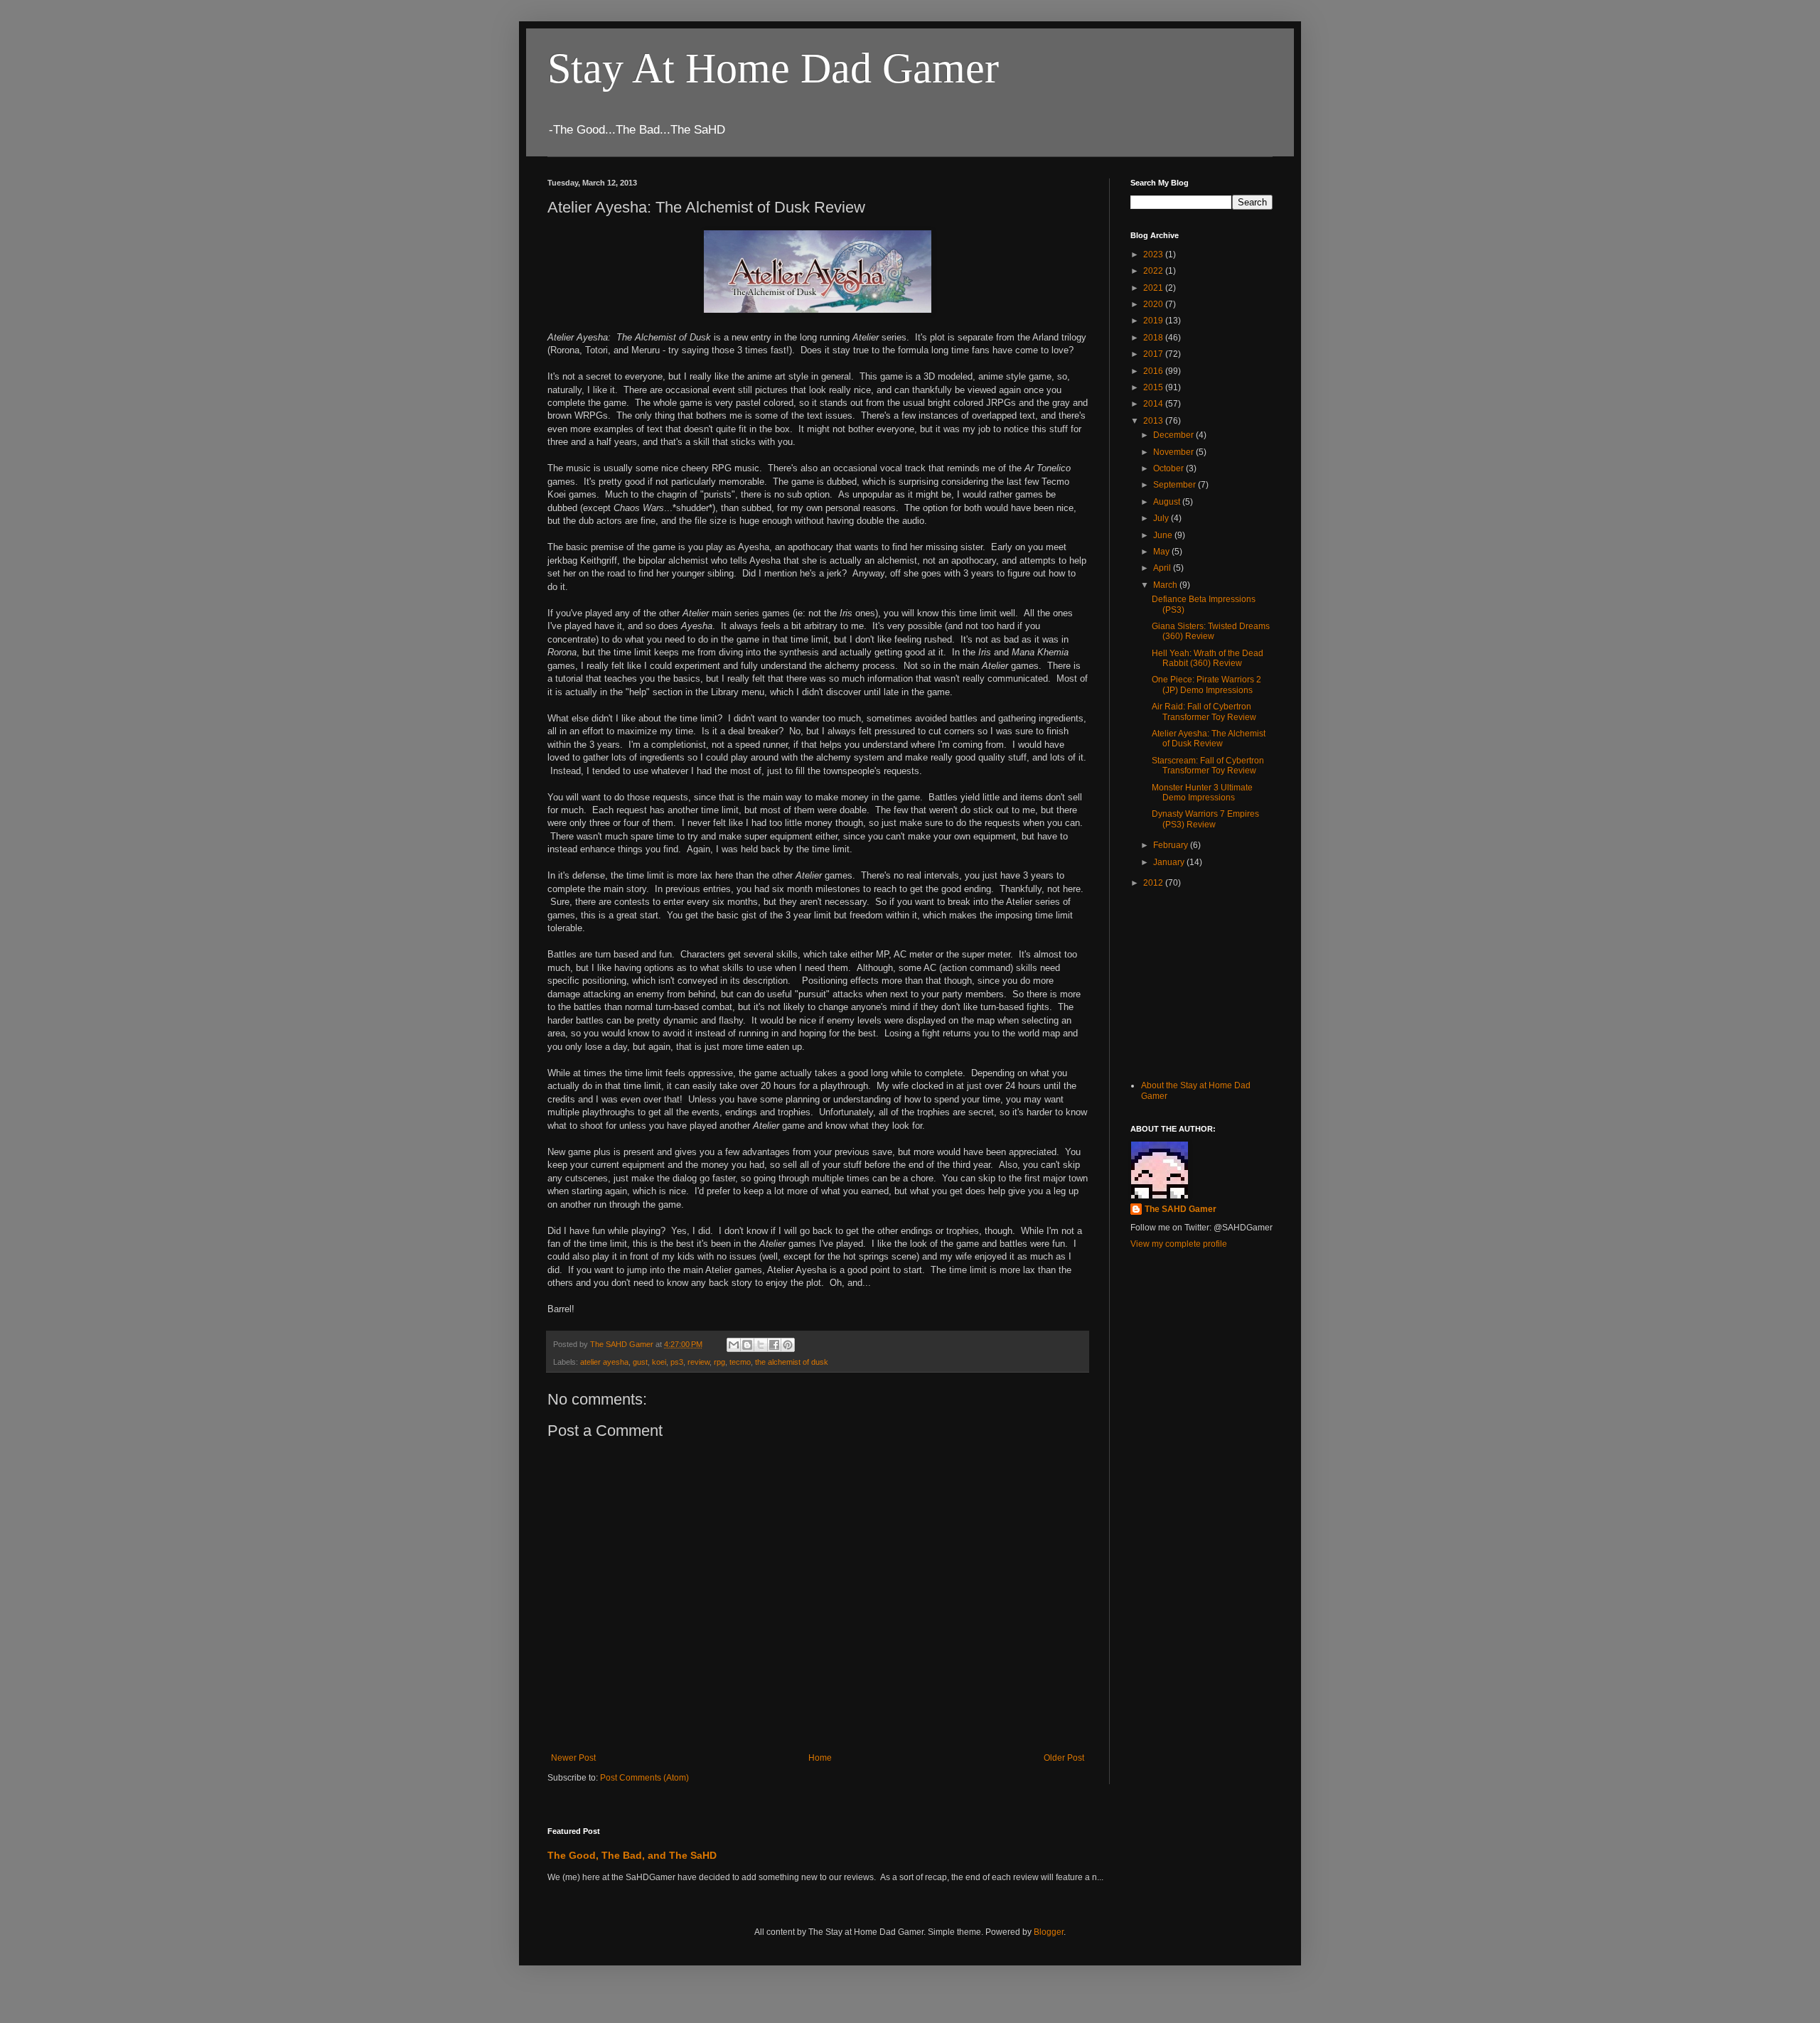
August (1168, 502)
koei (659, 1362)
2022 (1154, 271)
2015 (1154, 387)
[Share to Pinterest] (788, 1345)
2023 (1154, 254)
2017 (1154, 354)
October (1169, 468)
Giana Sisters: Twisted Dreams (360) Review (1211, 631)
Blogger (1049, 1932)
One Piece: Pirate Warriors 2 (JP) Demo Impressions (1206, 685)
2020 (1154, 304)
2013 (1154, 421)
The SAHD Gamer (1181, 1209)
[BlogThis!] (747, 1345)
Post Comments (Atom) (644, 1778)
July (1162, 518)
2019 (1154, 321)
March (1166, 585)
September (1176, 485)
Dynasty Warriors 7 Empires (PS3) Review (1205, 819)
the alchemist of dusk (792, 1362)
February (1172, 845)
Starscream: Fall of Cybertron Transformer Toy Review (1208, 766)
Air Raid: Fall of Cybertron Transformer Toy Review (1204, 712)
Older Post (1064, 1758)
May (1162, 552)
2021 (1154, 288)
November (1174, 452)
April (1163, 568)
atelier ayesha (604, 1362)
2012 (1154, 883)
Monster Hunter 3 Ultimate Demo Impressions (1202, 793)
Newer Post (573, 1758)
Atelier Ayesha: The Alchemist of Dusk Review (1209, 739)
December (1174, 435)
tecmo (740, 1362)
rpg (719, 1362)
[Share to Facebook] (774, 1345)
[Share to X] (761, 1345)
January (1170, 862)
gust (640, 1362)
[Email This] (734, 1345)
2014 (1154, 404)
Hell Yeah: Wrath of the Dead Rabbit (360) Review (1208, 658)
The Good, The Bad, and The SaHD (632, 1855)
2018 (1154, 338)
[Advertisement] (1201, 982)
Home (820, 1758)
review (698, 1362)
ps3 (677, 1362)
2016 (1154, 371)
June (1164, 535)
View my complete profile (1179, 1244)
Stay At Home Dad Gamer (773, 68)
